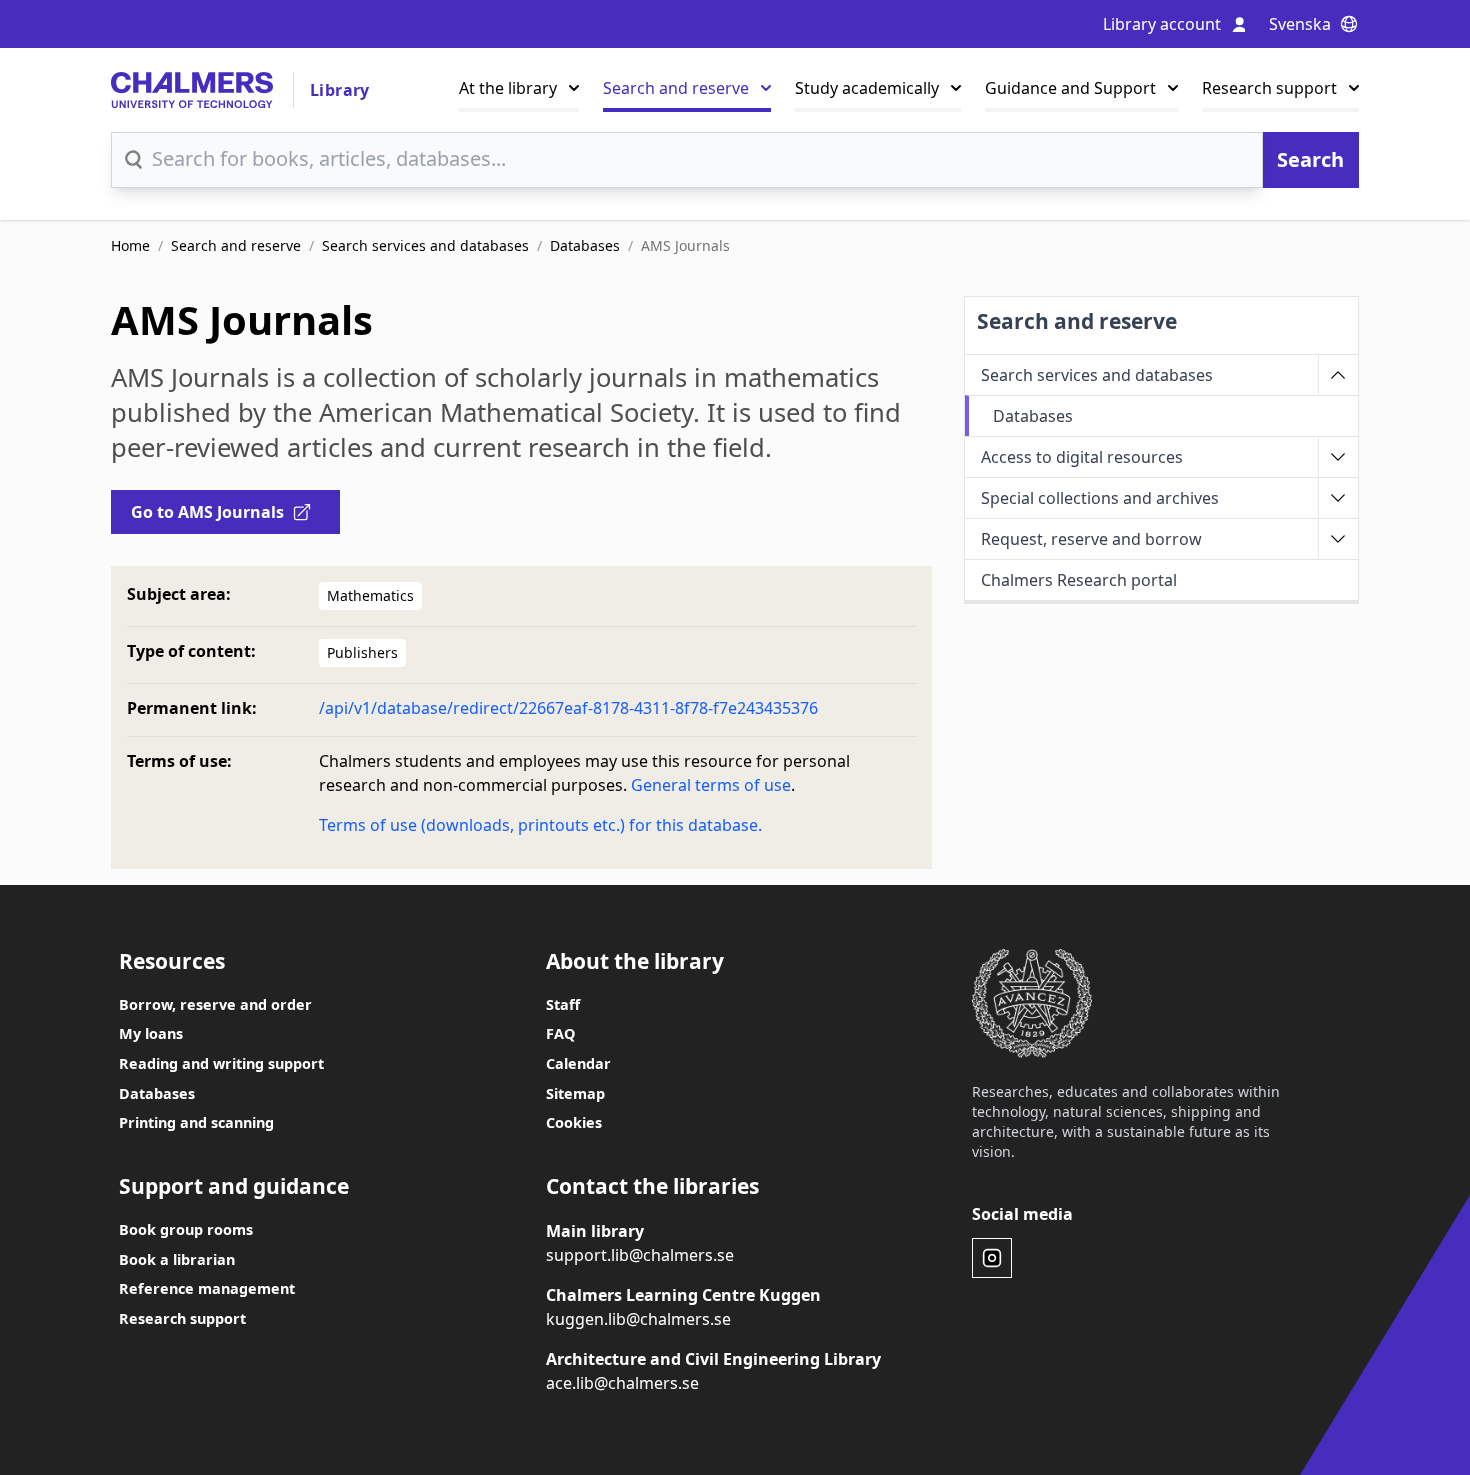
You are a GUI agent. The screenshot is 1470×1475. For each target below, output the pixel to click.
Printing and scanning (196, 1122)
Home (130, 245)
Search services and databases (425, 245)
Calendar (578, 1063)
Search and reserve (676, 88)
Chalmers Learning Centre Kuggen (683, 1295)
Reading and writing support (221, 1063)
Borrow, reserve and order (215, 1004)
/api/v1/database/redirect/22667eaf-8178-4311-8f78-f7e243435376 (568, 708)
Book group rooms (186, 1229)
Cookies (574, 1122)
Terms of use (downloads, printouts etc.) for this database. (540, 825)
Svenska (1300, 24)
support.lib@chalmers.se (640, 1255)
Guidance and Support (1070, 88)
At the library (508, 88)
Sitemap (575, 1093)
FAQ (560, 1033)
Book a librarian (177, 1259)
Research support (1269, 88)
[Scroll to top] (1406, 1423)
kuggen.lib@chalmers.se (638, 1319)
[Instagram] (992, 1258)
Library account (1162, 24)
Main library (595, 1231)
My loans (151, 1033)
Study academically (867, 88)
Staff (563, 1004)
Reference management (207, 1288)
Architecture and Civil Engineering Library (713, 1359)
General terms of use (711, 785)
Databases (585, 245)
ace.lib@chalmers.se (622, 1383)
